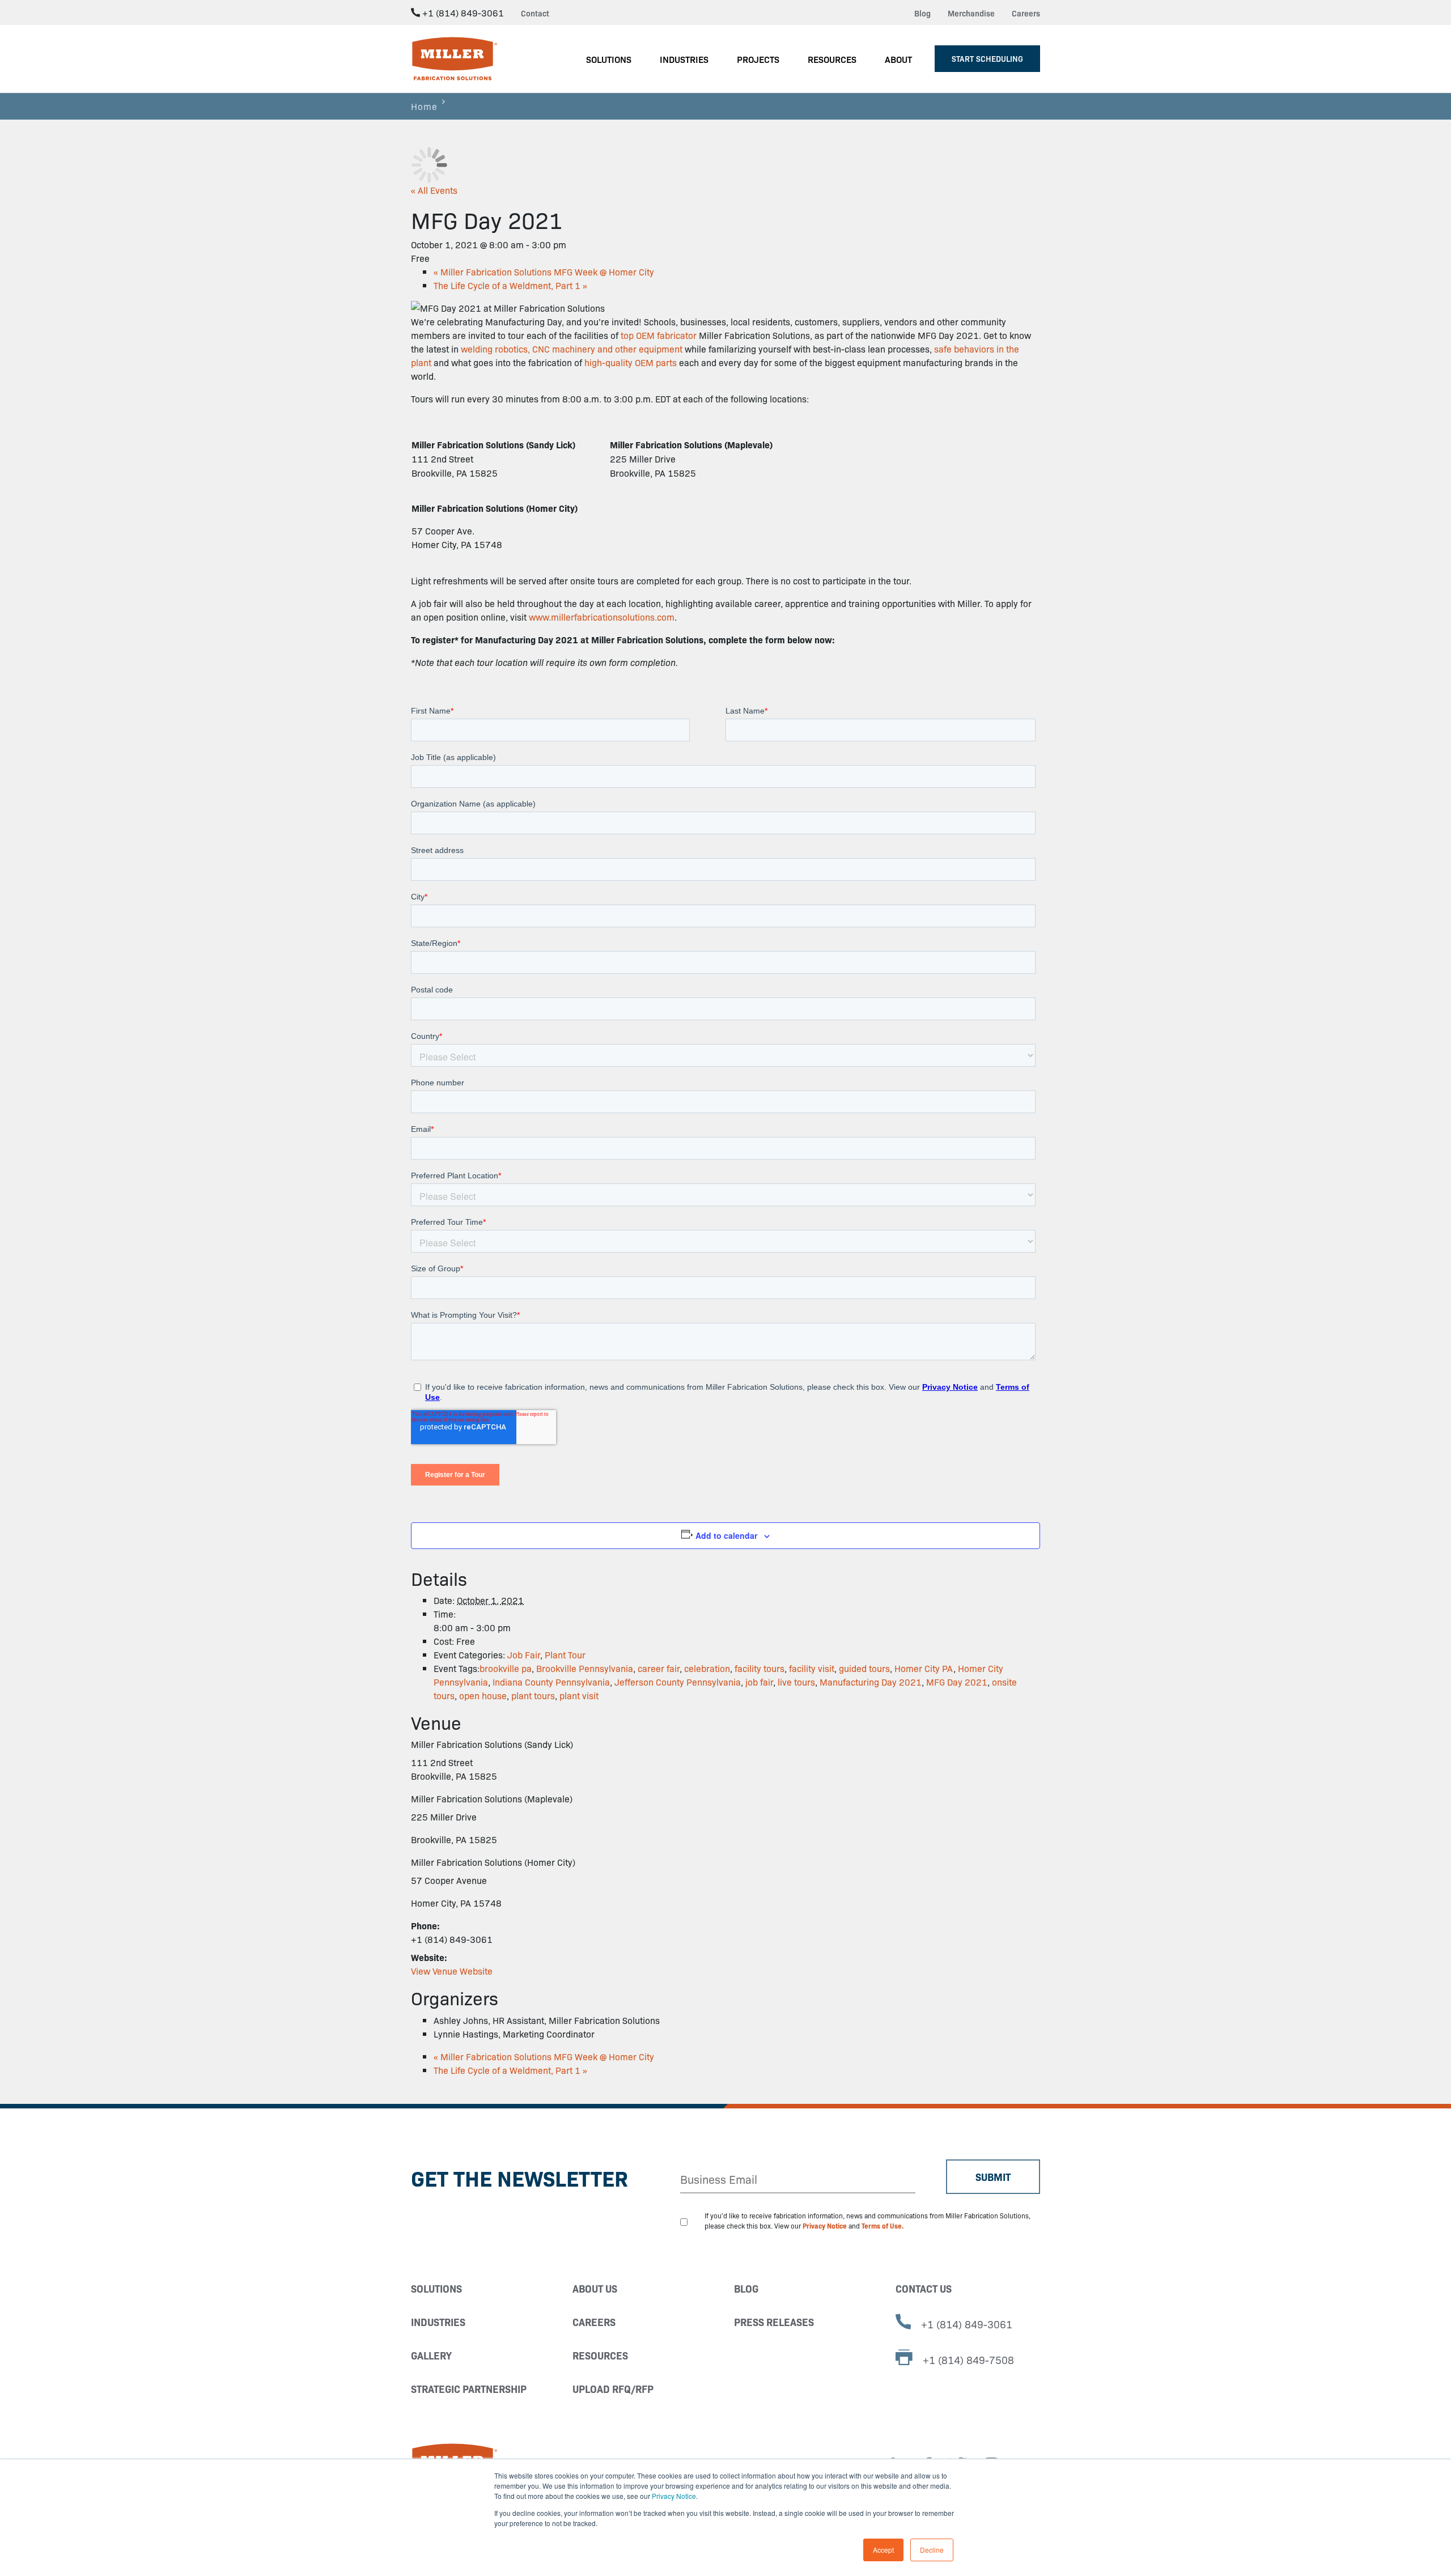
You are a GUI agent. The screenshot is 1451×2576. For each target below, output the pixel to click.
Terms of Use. (883, 2225)
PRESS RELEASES (774, 2322)
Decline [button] (932, 2550)
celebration (707, 1668)
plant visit (579, 1695)
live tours (796, 1682)
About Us (595, 2288)
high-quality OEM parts (631, 362)
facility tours (760, 1668)
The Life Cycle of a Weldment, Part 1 (510, 285)
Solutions (436, 2288)
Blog (922, 13)
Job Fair (524, 1654)
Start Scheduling (987, 58)
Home (424, 106)
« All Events (434, 190)
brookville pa (506, 1668)
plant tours (533, 1695)
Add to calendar (726, 1535)
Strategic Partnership (469, 2389)
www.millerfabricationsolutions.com (602, 617)
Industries (438, 2322)
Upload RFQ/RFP (613, 2389)
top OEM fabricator (659, 335)
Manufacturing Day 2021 (871, 1682)
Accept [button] (883, 2550)
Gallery (431, 2355)
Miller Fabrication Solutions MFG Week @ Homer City (544, 271)
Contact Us (924, 2288)
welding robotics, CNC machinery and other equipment (572, 349)
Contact (535, 13)
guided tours (864, 1668)
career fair (659, 1668)
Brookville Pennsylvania (585, 1668)
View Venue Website (452, 1971)
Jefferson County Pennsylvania (678, 1682)
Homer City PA (924, 1668)
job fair (759, 1682)
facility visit (812, 1668)
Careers (1026, 13)
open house (483, 1695)
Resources (600, 2355)
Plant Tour (565, 1654)
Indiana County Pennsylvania (551, 1682)
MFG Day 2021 (957, 1682)
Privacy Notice (674, 2496)
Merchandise (971, 13)
